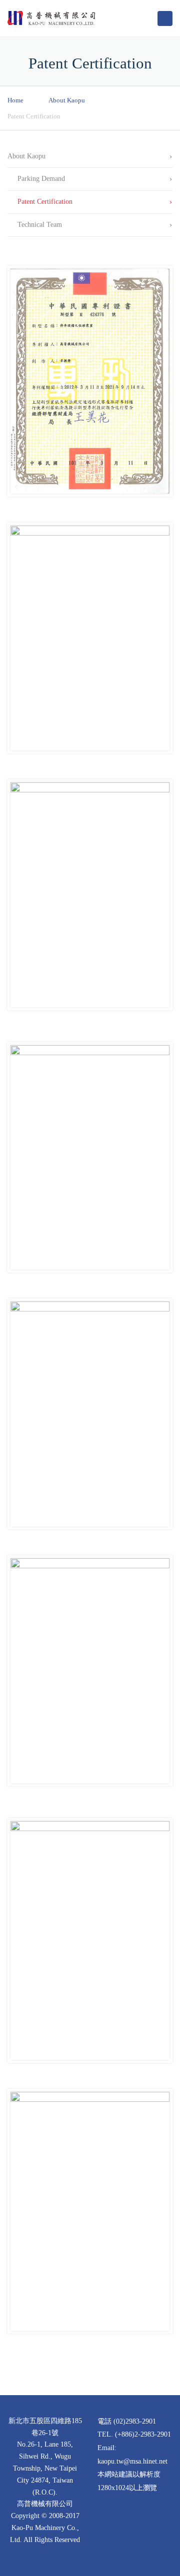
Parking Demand (41, 179)
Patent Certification (45, 202)
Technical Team (40, 225)
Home (15, 100)
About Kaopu (67, 100)
